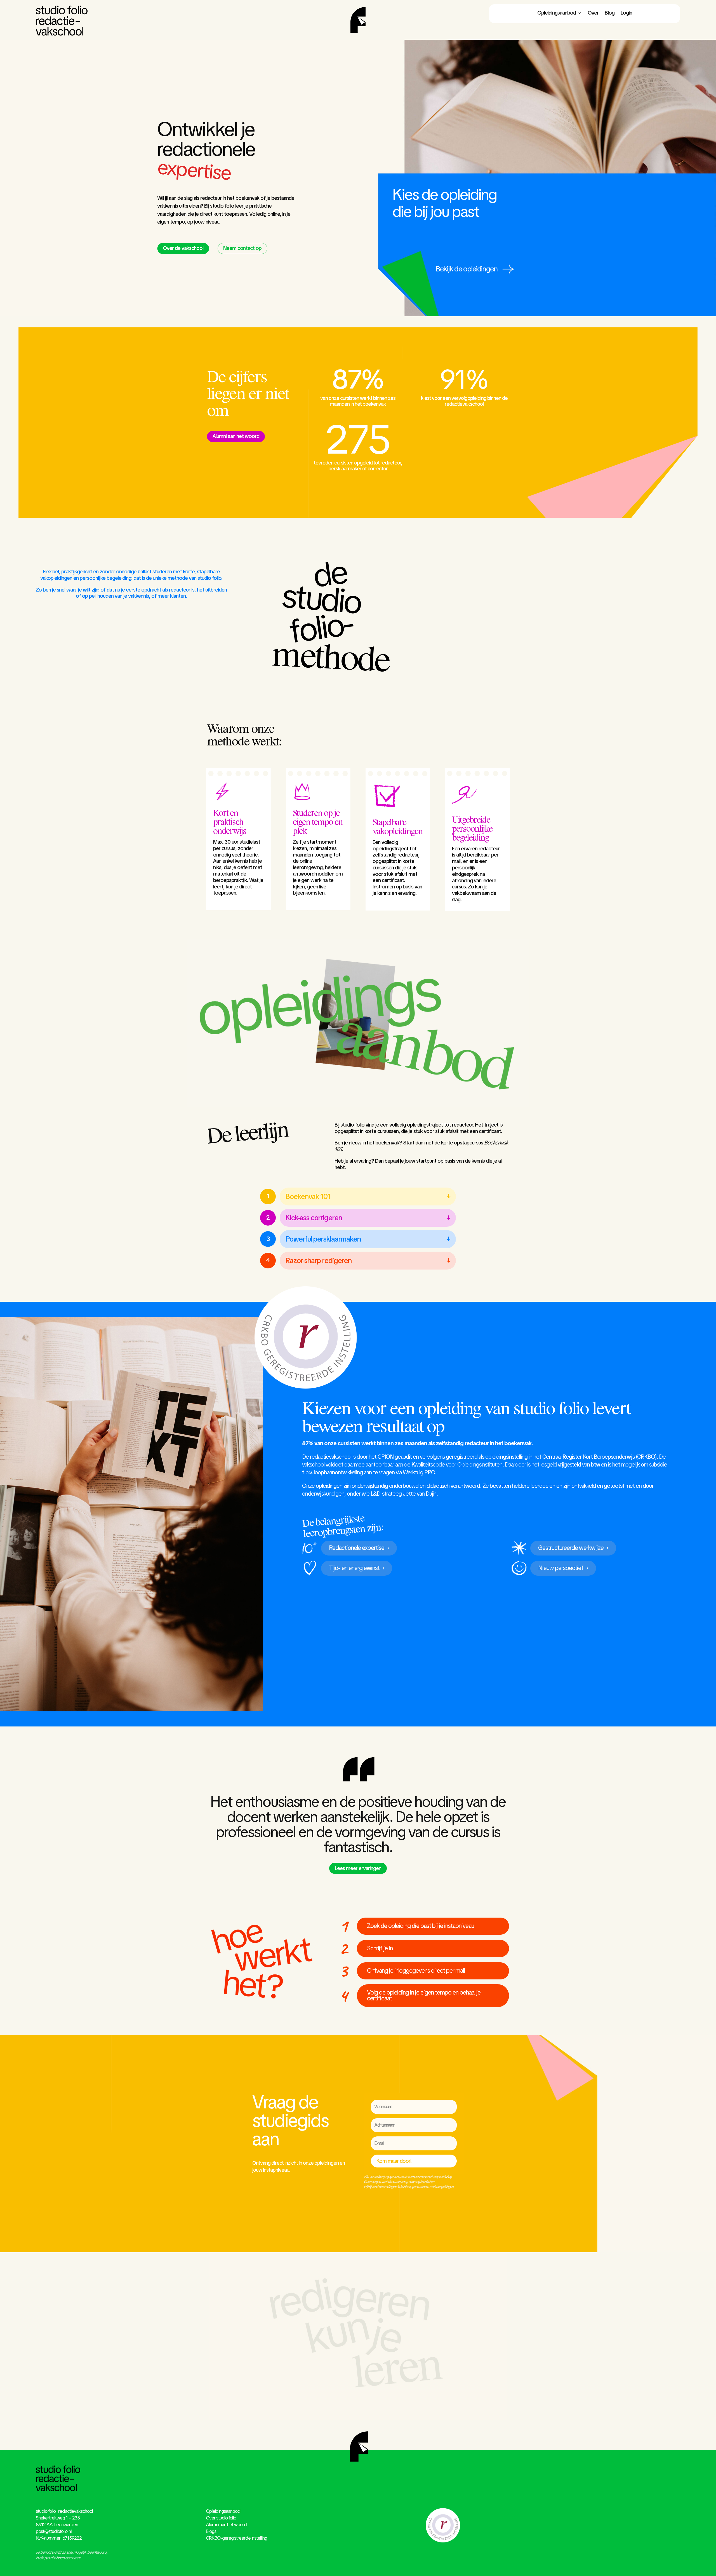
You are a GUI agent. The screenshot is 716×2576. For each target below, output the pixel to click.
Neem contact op (242, 248)
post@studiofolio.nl (54, 2531)
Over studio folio (221, 2518)
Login (626, 13)
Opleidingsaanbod (557, 13)
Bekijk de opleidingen (467, 269)
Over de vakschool (183, 248)
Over (593, 13)
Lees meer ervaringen (358, 1868)
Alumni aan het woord (236, 436)
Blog (610, 13)
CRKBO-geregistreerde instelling (236, 2538)
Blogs (211, 2531)
